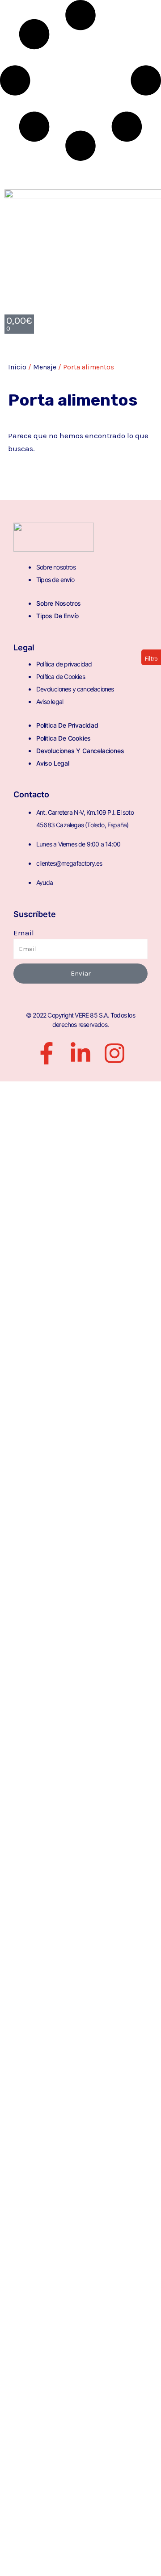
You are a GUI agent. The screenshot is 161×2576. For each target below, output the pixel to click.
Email (24, 933)
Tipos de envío (55, 580)
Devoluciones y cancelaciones (75, 689)
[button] (151, 657)
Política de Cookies (61, 676)
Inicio (17, 367)
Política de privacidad (64, 664)
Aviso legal (50, 702)
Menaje (45, 367)
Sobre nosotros (56, 567)
